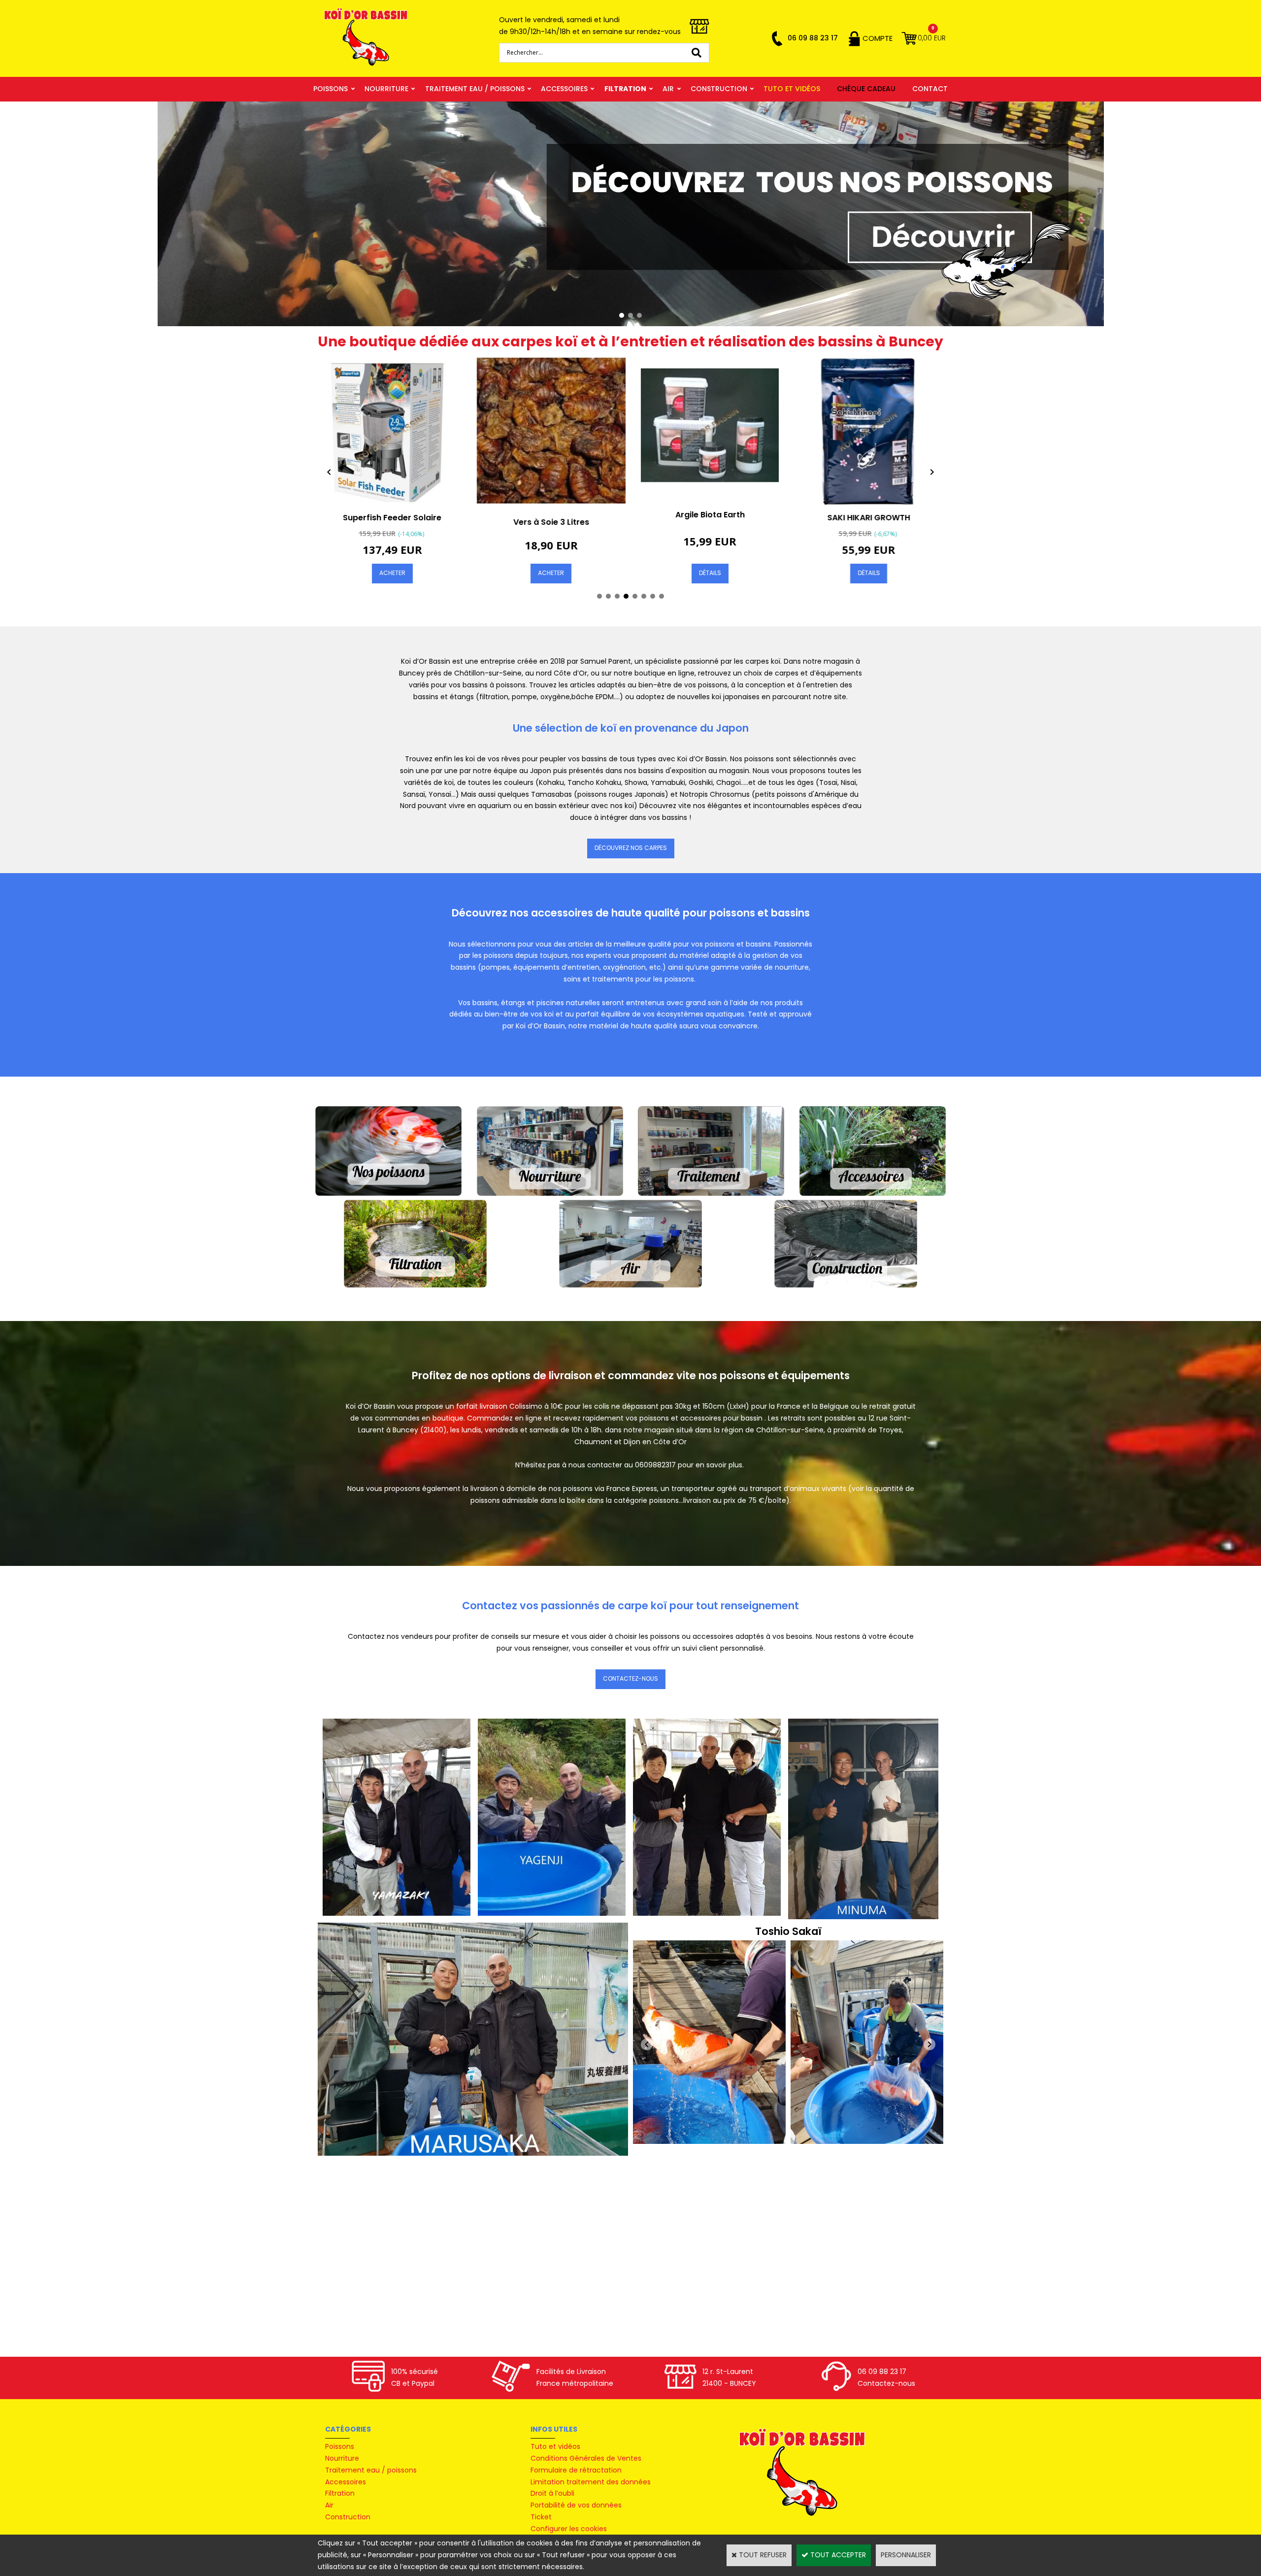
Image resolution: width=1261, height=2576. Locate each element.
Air (668, 89)
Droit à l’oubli (552, 2493)
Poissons (331, 89)
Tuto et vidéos (792, 89)
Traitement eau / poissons (475, 89)
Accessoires (564, 89)
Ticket (541, 2517)
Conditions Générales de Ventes (586, 2458)
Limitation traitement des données (591, 2482)
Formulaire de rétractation (576, 2470)
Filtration (625, 89)
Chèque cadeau (866, 89)
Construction (719, 89)
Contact (930, 89)
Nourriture (386, 89)
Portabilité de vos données (576, 2505)
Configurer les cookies (569, 2529)
